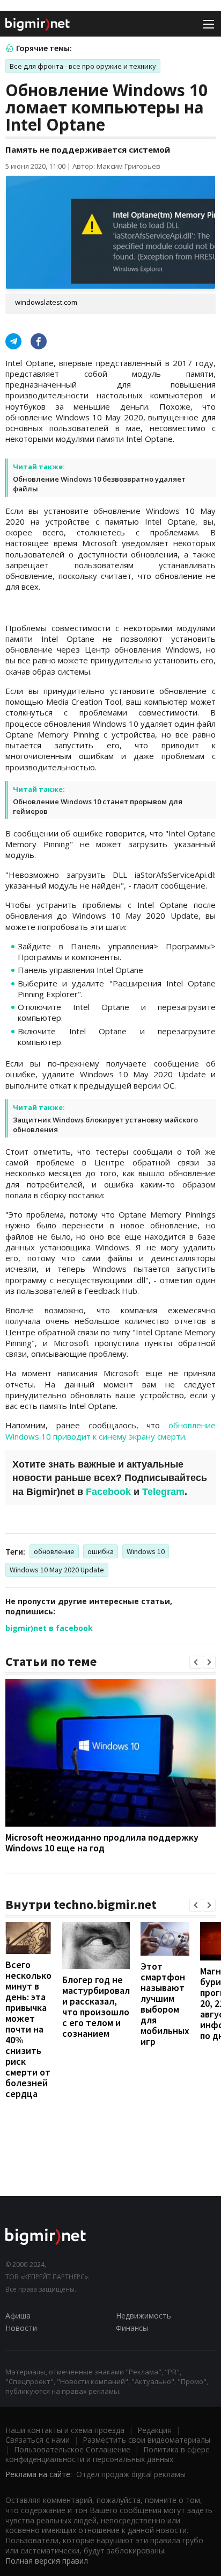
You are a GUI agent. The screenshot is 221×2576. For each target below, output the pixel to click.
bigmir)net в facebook (49, 1628)
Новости (21, 2328)
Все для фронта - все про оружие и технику (83, 66)
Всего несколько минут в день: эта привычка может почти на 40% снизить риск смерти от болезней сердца (28, 2029)
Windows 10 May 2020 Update (57, 1570)
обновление (54, 1551)
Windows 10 (146, 1551)
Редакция (154, 2430)
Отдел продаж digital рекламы (131, 2474)
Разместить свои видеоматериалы (146, 2440)
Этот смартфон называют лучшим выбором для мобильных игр (165, 2004)
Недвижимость (143, 2316)
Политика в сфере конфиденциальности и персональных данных (108, 2454)
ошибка (101, 1551)
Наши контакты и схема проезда (65, 2430)
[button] (196, 1662)
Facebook (108, 1492)
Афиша (18, 2316)
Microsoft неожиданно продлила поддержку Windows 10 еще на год (102, 1842)
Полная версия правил (47, 2561)
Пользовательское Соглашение (72, 2449)
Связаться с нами (38, 2440)
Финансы (132, 2328)
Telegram (163, 1492)
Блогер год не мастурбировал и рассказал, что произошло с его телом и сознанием (96, 2006)
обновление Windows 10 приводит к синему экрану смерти (110, 1430)
